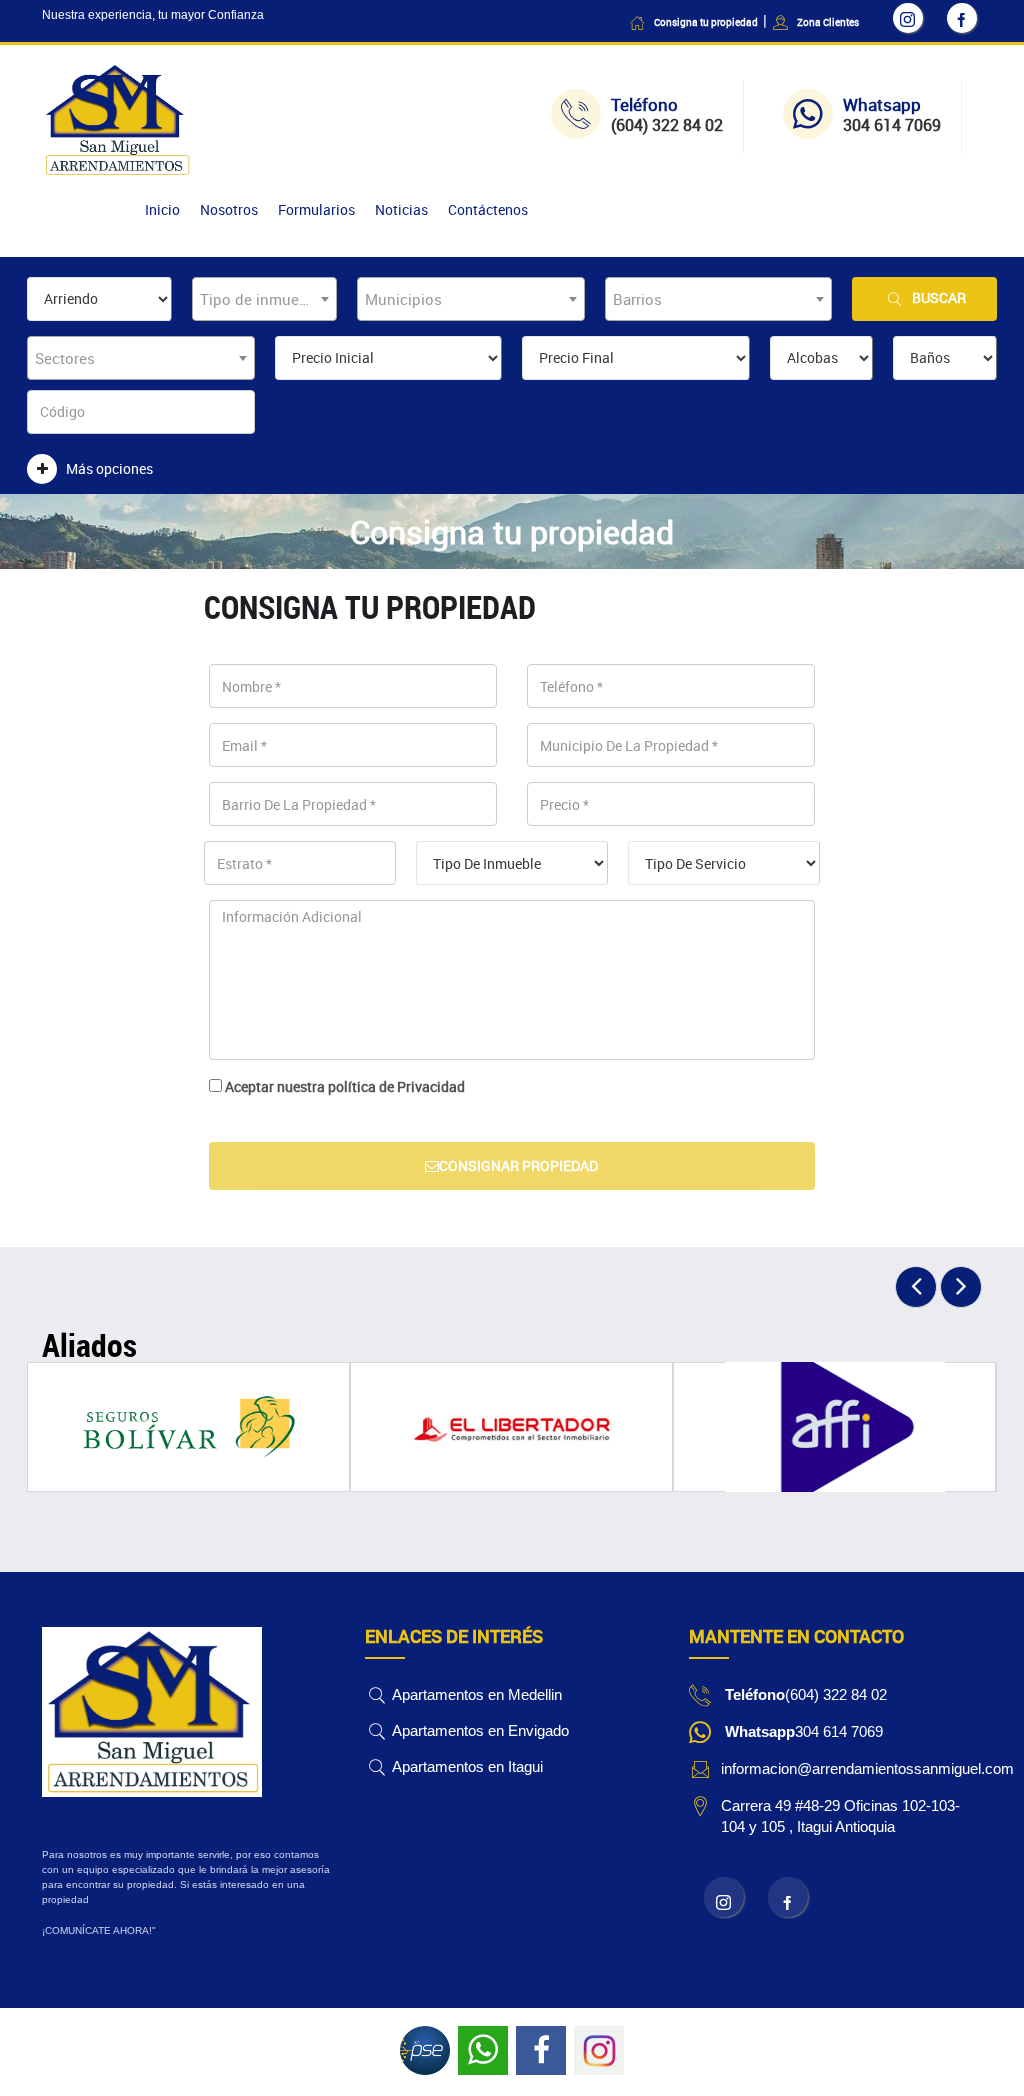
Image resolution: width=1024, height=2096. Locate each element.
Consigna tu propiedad (706, 22)
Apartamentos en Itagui (466, 1766)
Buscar (939, 297)
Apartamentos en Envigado (479, 1730)
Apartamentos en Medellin (475, 1694)
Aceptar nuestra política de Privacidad (345, 1086)
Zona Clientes (828, 22)
